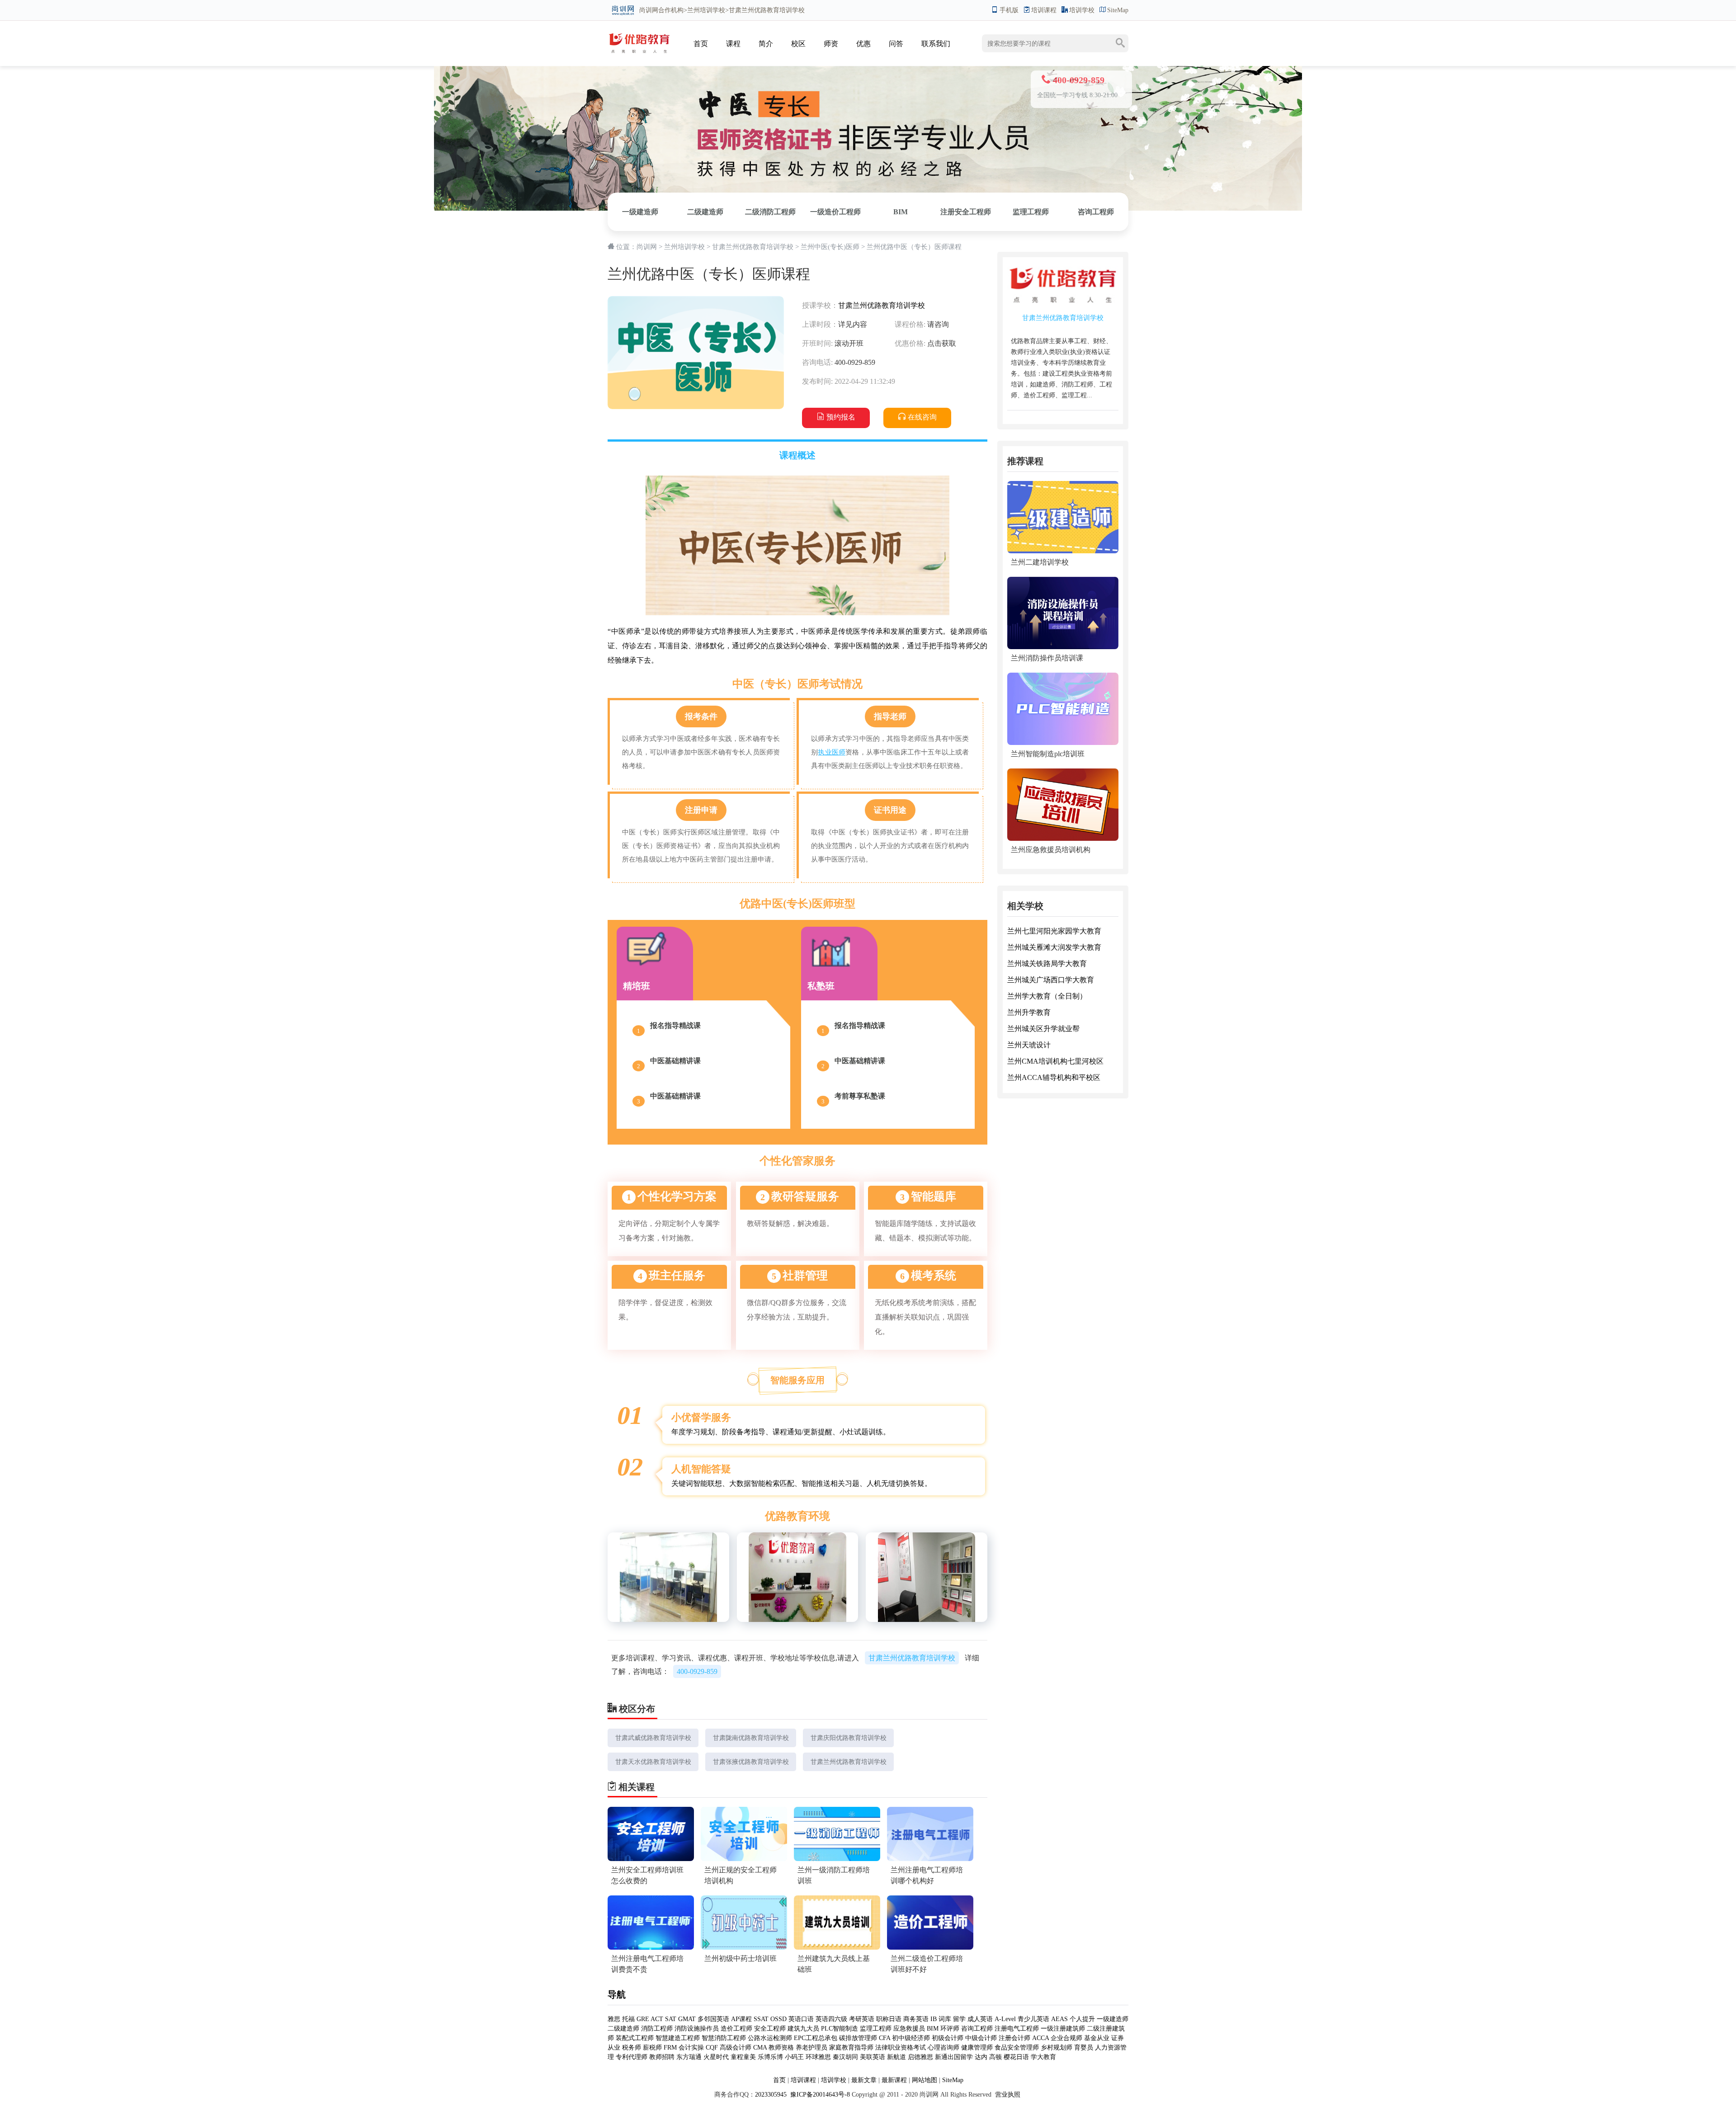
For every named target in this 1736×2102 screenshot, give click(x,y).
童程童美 (743, 2057)
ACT (657, 2019)
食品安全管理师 (1017, 2048)
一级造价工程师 (835, 212)
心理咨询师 (943, 2048)
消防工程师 (657, 2029)
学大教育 (1043, 2057)
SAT (671, 2019)
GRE (643, 2019)
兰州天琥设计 (1029, 1045)
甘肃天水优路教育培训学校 (653, 1762)
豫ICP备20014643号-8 (819, 2095)
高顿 (995, 2057)
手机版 (1009, 10)
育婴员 (1084, 2048)
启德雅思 (920, 2057)
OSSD (778, 2019)
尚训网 (649, 10)
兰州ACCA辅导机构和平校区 (1054, 1077)
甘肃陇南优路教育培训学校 (751, 1738)
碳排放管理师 (858, 2038)
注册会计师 (1014, 2038)
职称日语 (889, 2019)
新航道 (896, 2057)
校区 (798, 44)
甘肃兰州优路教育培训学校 (753, 247)
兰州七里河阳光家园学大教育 (1054, 931)
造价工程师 (736, 2029)
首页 (701, 44)
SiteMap (1118, 10)
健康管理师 (977, 2048)
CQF (712, 2048)
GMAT (687, 2019)
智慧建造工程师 (678, 2038)
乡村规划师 (1057, 2048)
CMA (760, 2048)
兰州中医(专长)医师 (830, 247)
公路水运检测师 (770, 2038)
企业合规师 (1066, 2038)
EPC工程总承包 (816, 2038)
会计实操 (691, 2048)
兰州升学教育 (1029, 1012)
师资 (831, 44)
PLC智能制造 (840, 2029)
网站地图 (925, 2080)
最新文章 (864, 2080)
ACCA (1040, 2038)
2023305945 (771, 2095)
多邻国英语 (713, 2019)
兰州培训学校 (706, 10)
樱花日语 (1016, 2057)
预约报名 (841, 417)
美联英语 (873, 2057)
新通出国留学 (954, 2057)
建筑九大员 (803, 2029)
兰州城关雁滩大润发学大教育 (1054, 947)
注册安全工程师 (966, 212)
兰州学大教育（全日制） (1047, 996)
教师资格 (781, 2048)
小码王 (794, 2057)
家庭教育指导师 (851, 2048)
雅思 (614, 2019)
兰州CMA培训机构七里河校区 (1055, 1061)
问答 (896, 44)
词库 (945, 2019)
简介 (766, 44)
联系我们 (936, 44)
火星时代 (716, 2057)
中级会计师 (981, 2038)
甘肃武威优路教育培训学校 (653, 1738)
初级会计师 (948, 2038)
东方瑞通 (689, 2057)
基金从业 (1097, 2038)
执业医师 (832, 752)
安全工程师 (770, 2029)
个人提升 (1082, 2019)
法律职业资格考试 (901, 2048)
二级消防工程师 (770, 212)
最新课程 (894, 2080)
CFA (885, 2038)
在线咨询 (922, 417)
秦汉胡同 (845, 2057)
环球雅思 (818, 2057)
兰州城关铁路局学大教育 (1047, 964)
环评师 (950, 2029)
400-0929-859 (697, 1671)
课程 (733, 44)
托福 (628, 2019)
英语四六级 (831, 2019)
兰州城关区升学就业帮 (1043, 1029)
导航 (617, 1994)
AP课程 (741, 2019)
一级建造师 (640, 212)
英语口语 (802, 2019)
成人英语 (980, 2019)
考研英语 (862, 2019)
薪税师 (652, 2048)
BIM (901, 212)
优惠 (863, 44)
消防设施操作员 (697, 2029)
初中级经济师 (911, 2038)
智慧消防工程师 (724, 2038)
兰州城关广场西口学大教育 (1051, 980)
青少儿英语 (1033, 2019)
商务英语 (916, 2019)
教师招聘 (662, 2057)
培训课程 (1044, 10)
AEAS (1059, 2019)
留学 (959, 2019)
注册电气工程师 (1017, 2029)
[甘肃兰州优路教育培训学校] (639, 35)
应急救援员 (909, 2029)
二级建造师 (705, 212)
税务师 (632, 2048)
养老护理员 (811, 2048)
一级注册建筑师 (1063, 2029)
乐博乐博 (770, 2057)
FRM (670, 2048)
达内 (981, 2057)
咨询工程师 (1096, 212)
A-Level (1005, 2019)
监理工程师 (1031, 212)
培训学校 (1082, 10)
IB (934, 2019)
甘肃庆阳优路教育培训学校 (849, 1738)
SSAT (761, 2019)
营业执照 (1008, 2095)
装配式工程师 (635, 2038)
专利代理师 (632, 2057)
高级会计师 (736, 2048)
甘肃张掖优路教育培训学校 (751, 1762)
